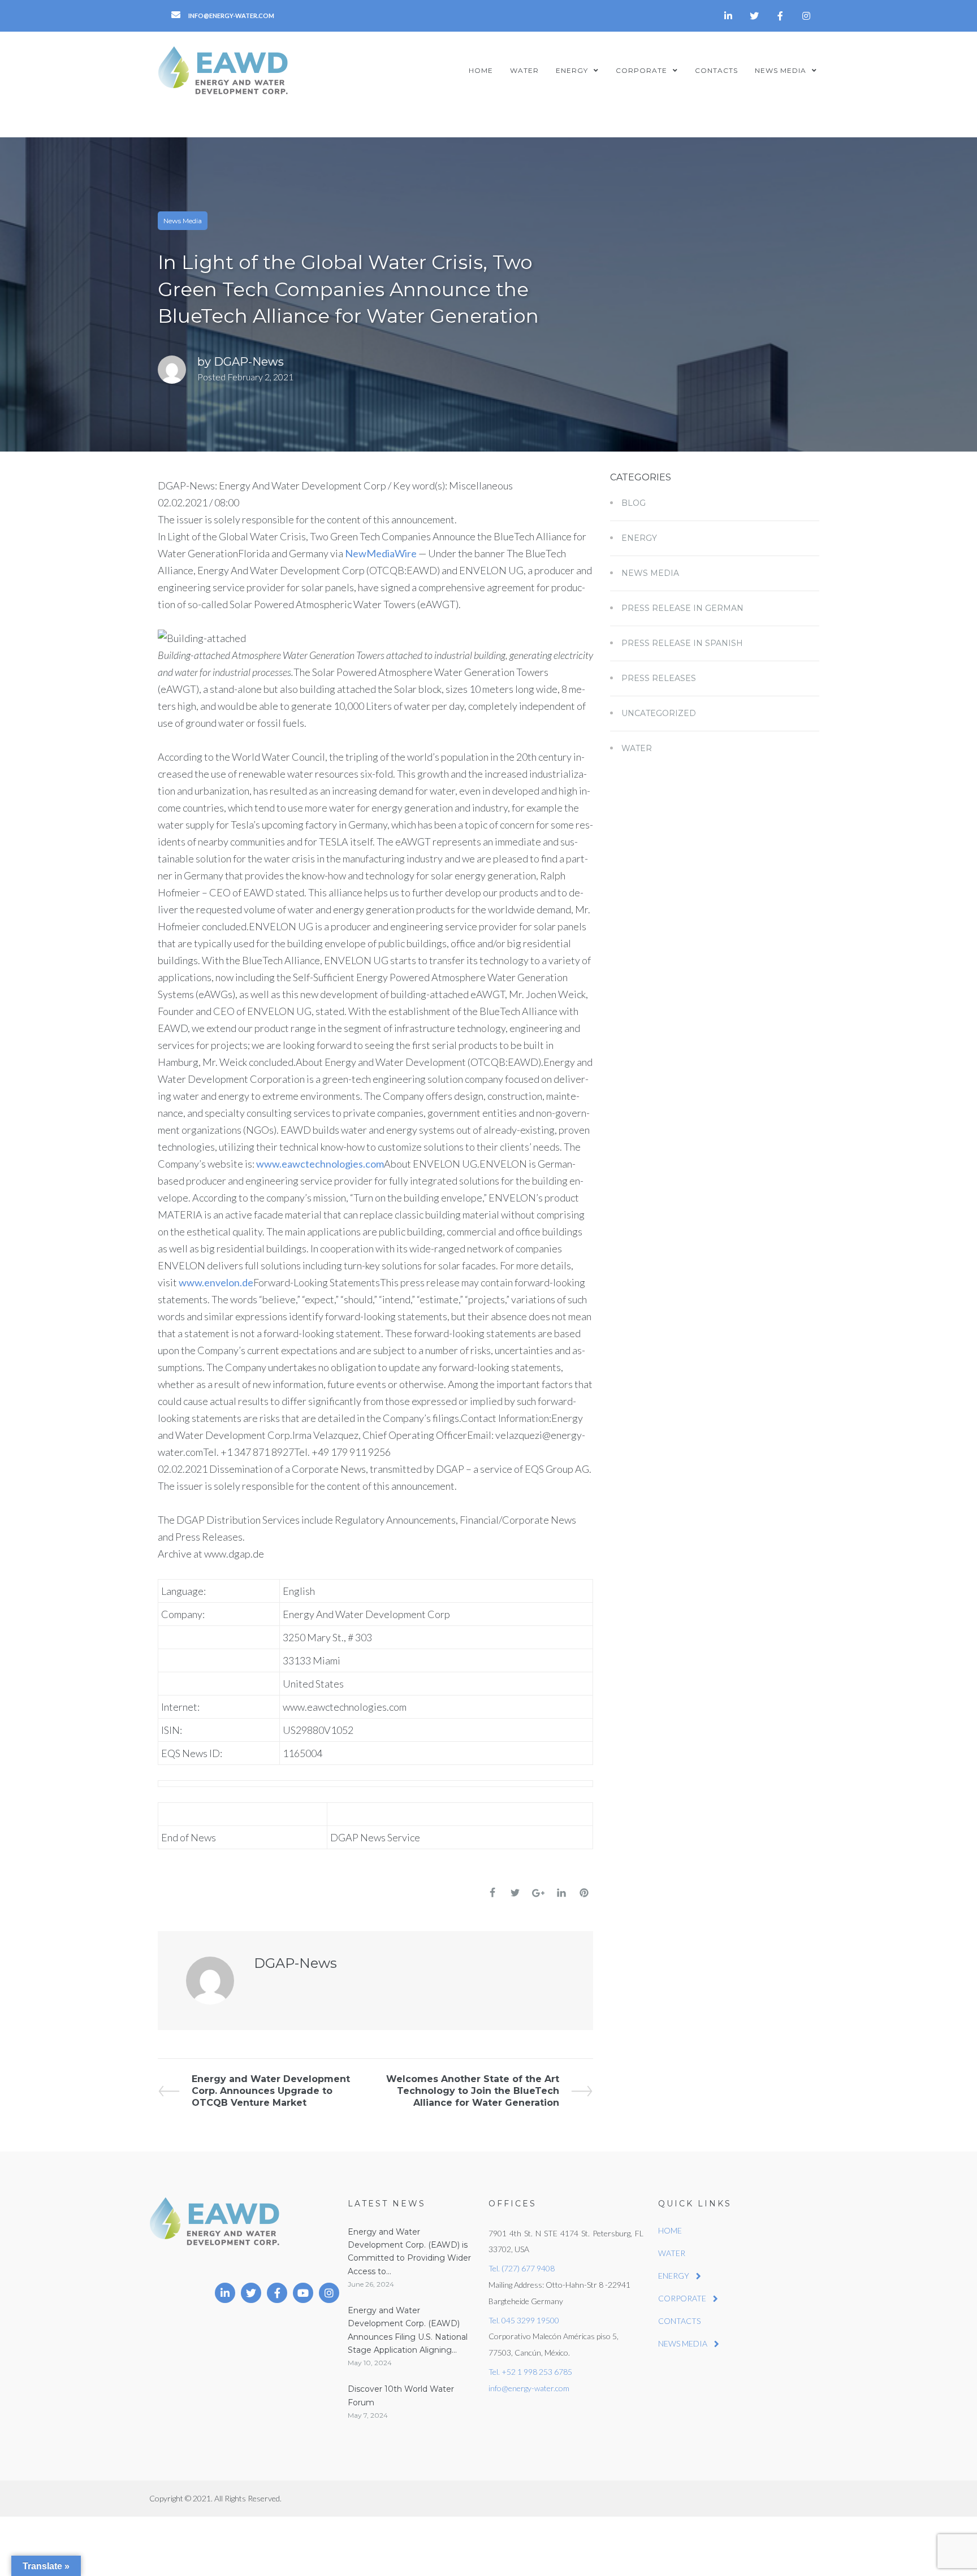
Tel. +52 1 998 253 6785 (530, 2372)
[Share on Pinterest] (584, 1893)
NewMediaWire (381, 553)
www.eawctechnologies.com (320, 1164)
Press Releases (659, 678)
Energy (639, 538)
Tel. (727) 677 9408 (522, 2268)
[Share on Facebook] (492, 1893)
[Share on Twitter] (515, 1893)
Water (637, 748)
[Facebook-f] (780, 16)
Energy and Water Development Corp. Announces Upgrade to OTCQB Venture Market (271, 2091)
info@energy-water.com (529, 2388)
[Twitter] (754, 16)
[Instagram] (806, 16)
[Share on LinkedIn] (561, 1893)
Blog (634, 503)
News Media (183, 221)
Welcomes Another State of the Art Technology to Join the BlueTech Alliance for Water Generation (472, 2091)
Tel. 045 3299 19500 (524, 2320)
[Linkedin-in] (728, 16)
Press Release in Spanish (682, 643)
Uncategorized (659, 713)
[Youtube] (303, 2293)
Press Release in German (682, 608)
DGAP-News (249, 362)
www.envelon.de (216, 1282)
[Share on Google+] (538, 1893)
